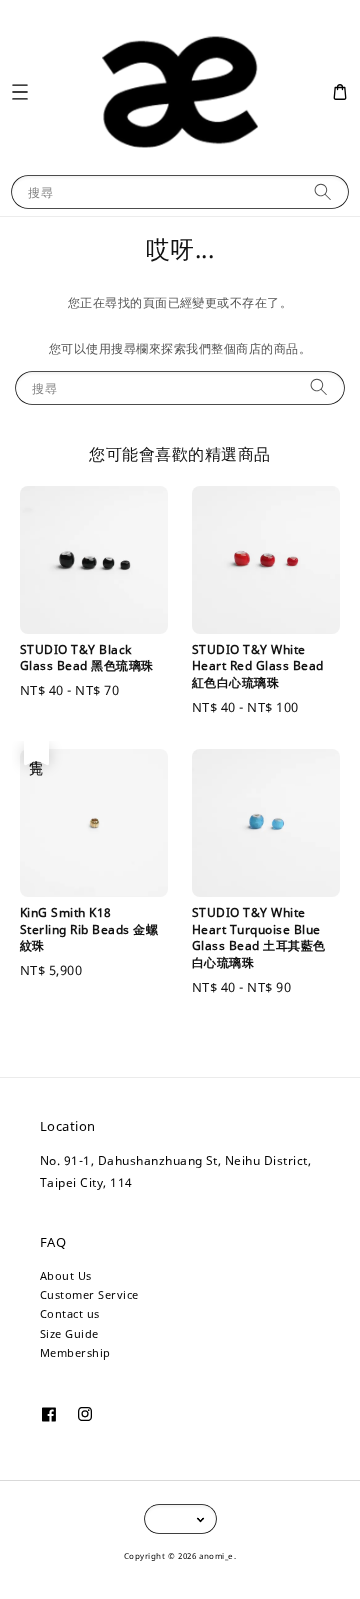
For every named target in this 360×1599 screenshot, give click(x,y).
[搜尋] (322, 191)
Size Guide (69, 1333)
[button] (19, 91)
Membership (75, 1352)
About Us (66, 1275)
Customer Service (89, 1294)
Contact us (70, 1313)
